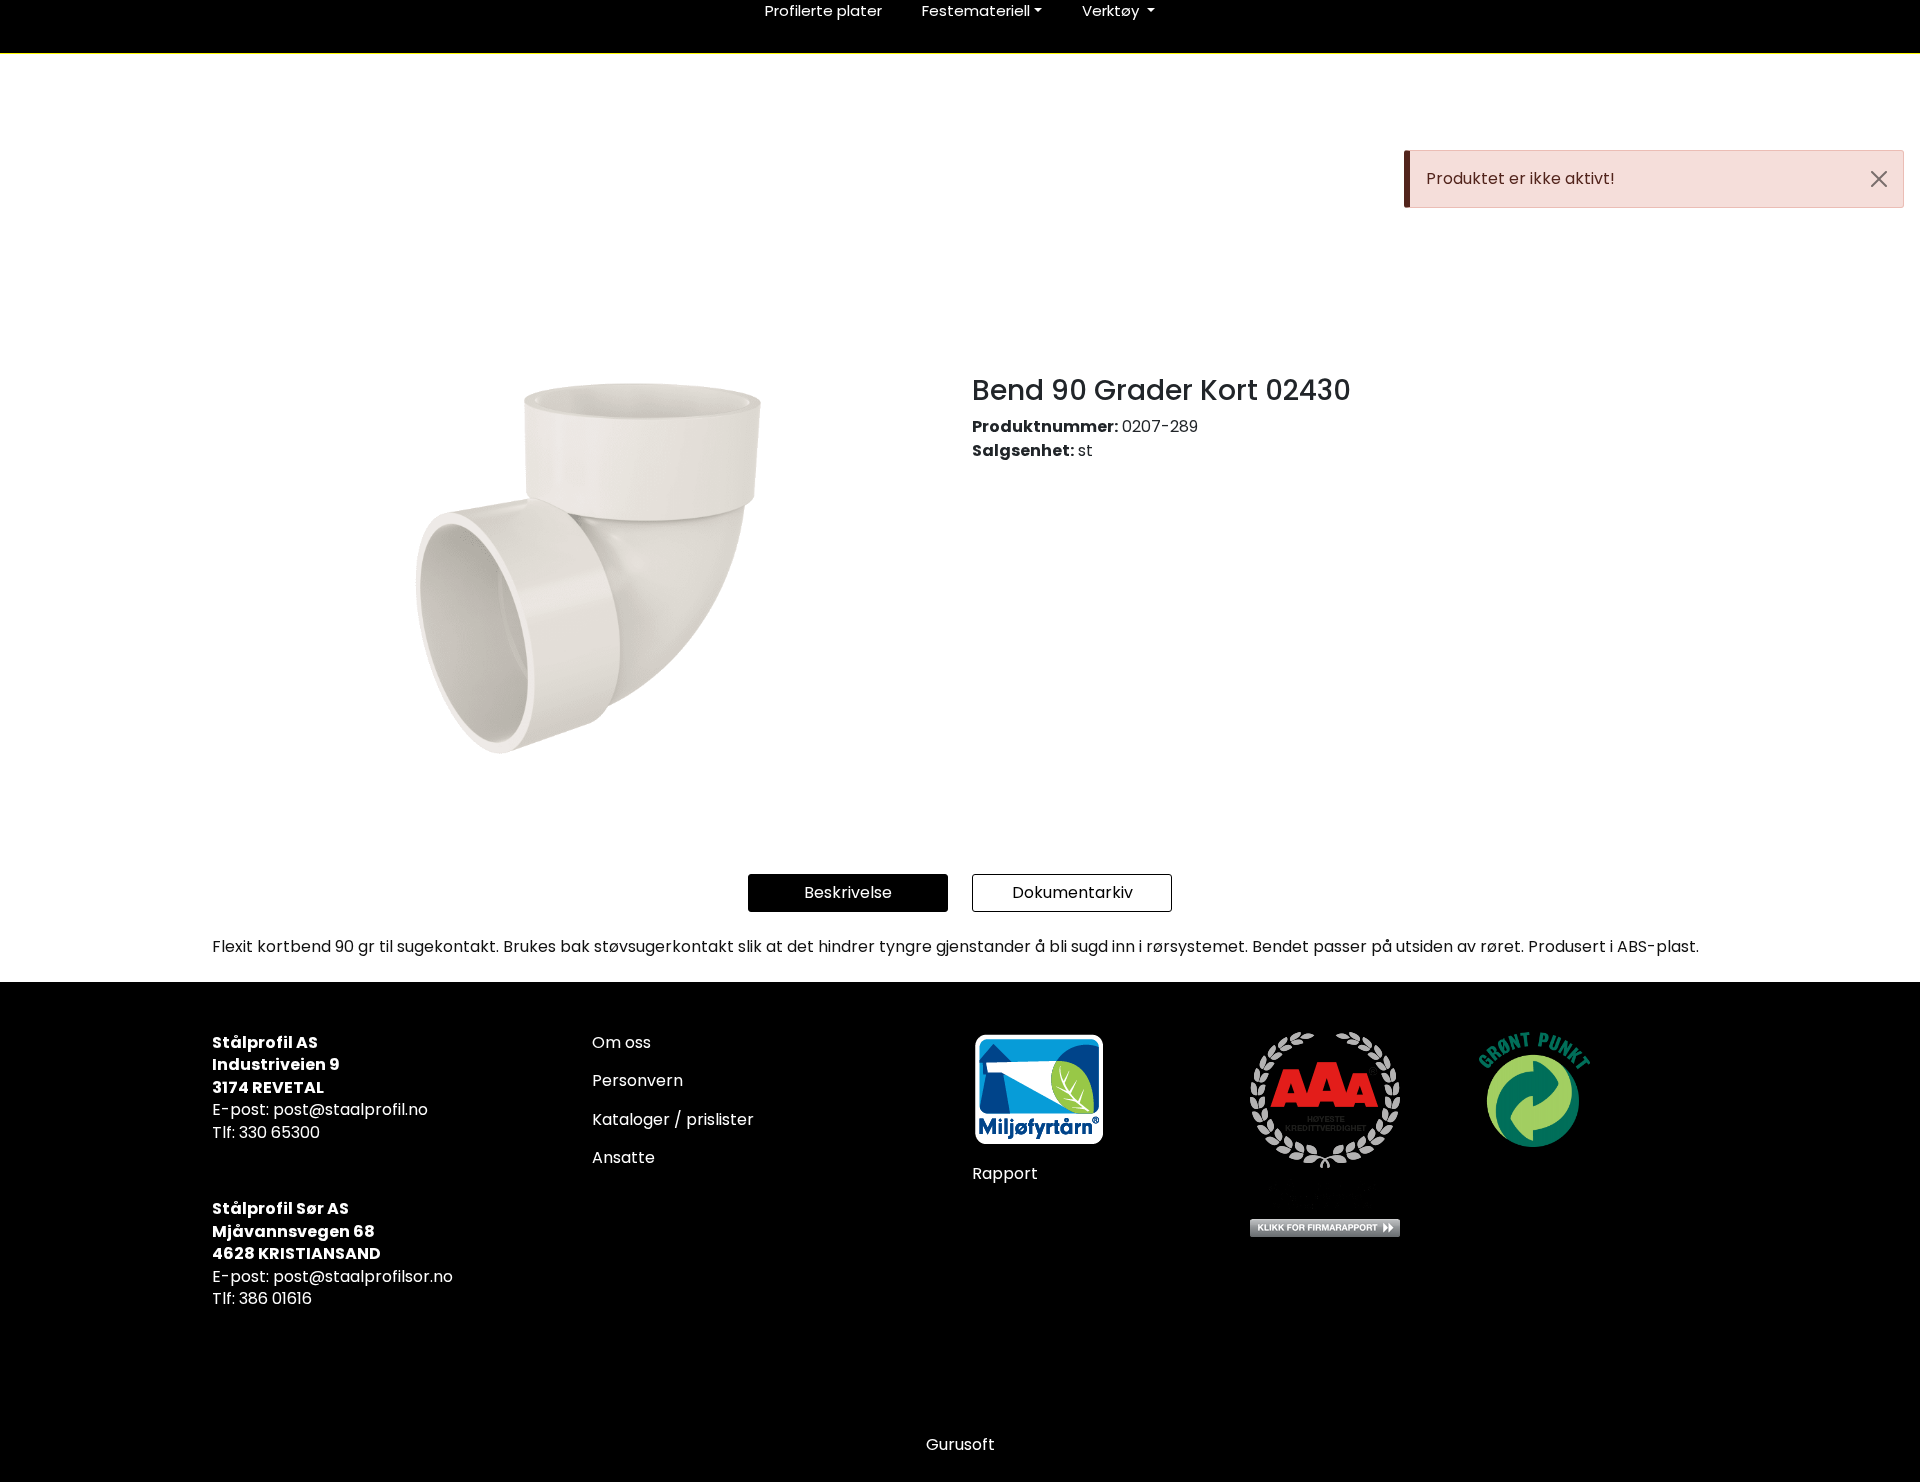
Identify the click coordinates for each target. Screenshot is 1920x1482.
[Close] (1879, 179)
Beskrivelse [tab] (848, 892)
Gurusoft (960, 1444)
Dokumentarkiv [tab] (1072, 892)
